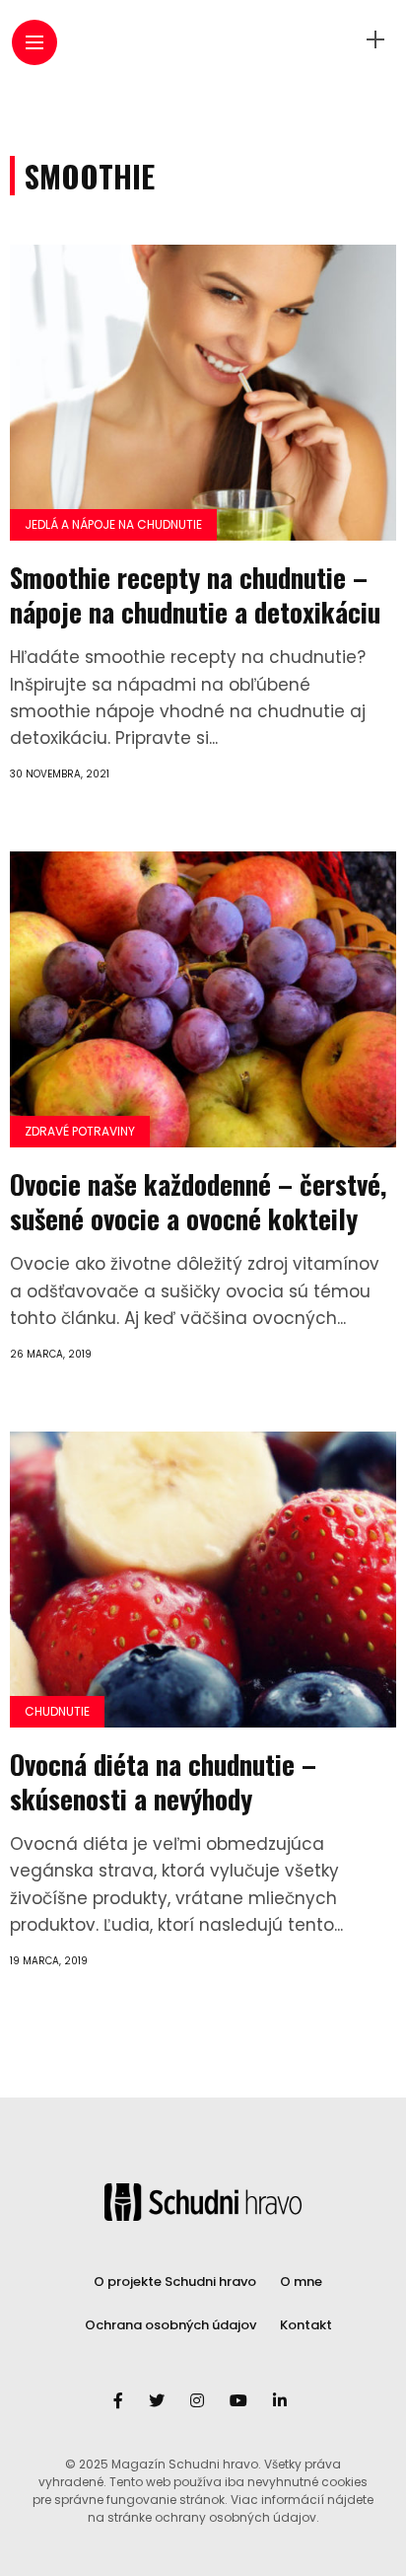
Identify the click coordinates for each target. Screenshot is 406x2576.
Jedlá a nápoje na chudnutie (113, 524)
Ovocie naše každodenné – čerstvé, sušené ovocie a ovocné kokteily (198, 1201)
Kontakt (306, 2325)
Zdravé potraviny (80, 1131)
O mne (301, 2282)
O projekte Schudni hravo (175, 2282)
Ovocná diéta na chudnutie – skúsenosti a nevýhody (163, 1781)
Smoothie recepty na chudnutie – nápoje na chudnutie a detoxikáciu (195, 594)
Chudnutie (57, 1711)
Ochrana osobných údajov (170, 2325)
